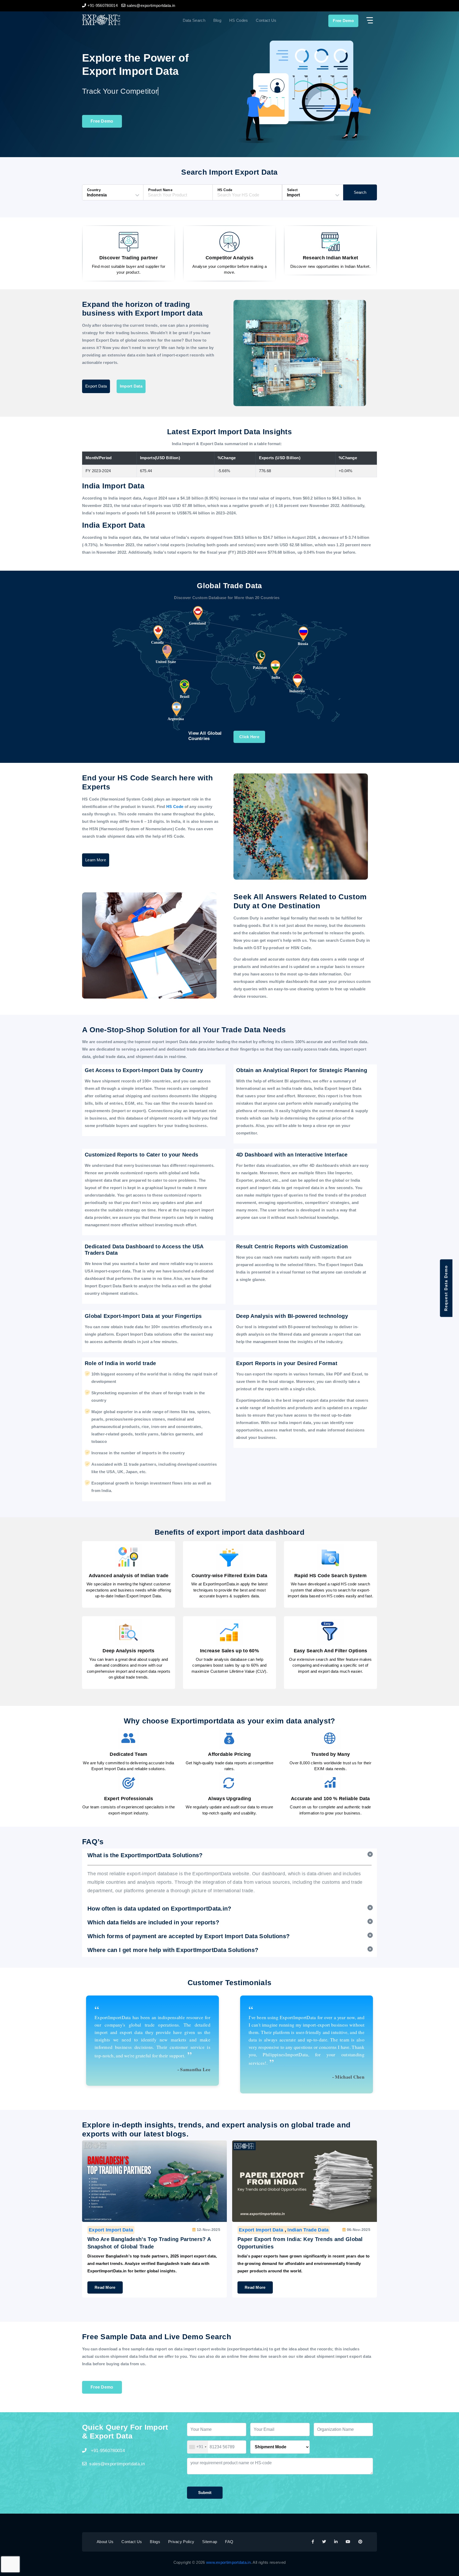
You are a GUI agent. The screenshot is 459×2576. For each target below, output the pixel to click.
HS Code (175, 807)
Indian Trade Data (158, 2230)
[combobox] (198, 2447)
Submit (205, 2493)
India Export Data (308, 2230)
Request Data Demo (446, 1288)
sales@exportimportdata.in (117, 2464)
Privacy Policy (181, 2542)
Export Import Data (111, 2230)
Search (360, 192)
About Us (105, 2542)
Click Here (249, 737)
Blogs (155, 2542)
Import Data (131, 386)
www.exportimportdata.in (228, 2562)
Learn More (96, 860)
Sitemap (210, 2542)
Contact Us (266, 20)
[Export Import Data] (119, 20)
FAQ (229, 2542)
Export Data (96, 386)
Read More (105, 2287)
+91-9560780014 (107, 2451)
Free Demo (343, 21)
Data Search (194, 20)
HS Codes (239, 20)
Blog (217, 20)
